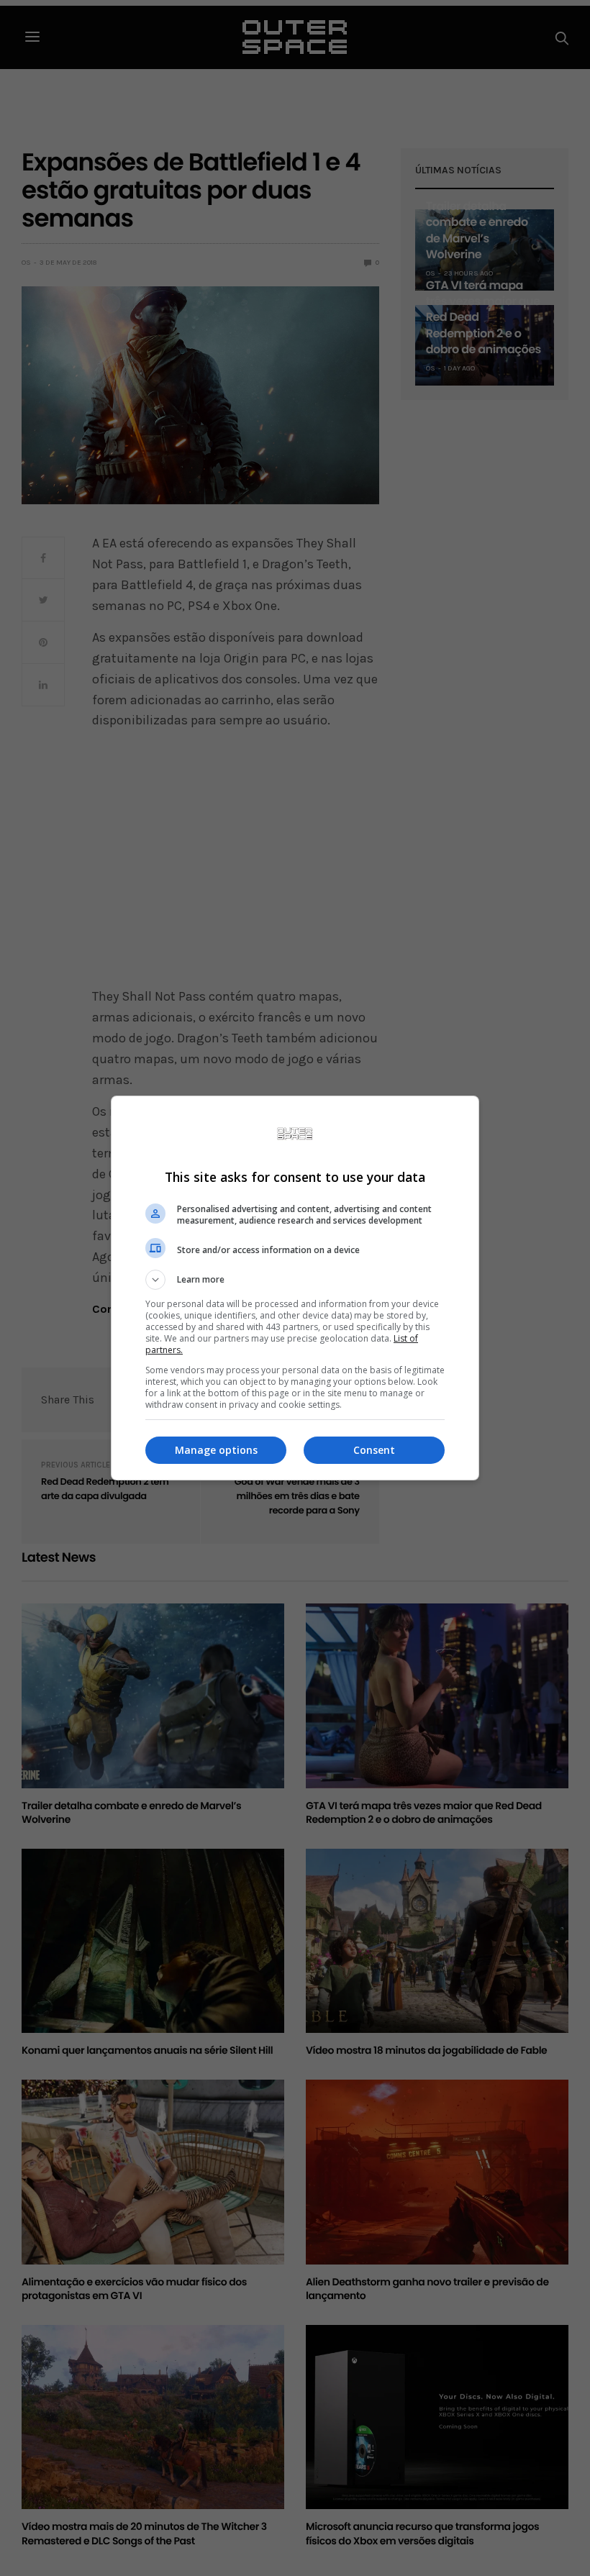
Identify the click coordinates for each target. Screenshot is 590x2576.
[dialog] (295, 1288)
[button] (295, 1280)
